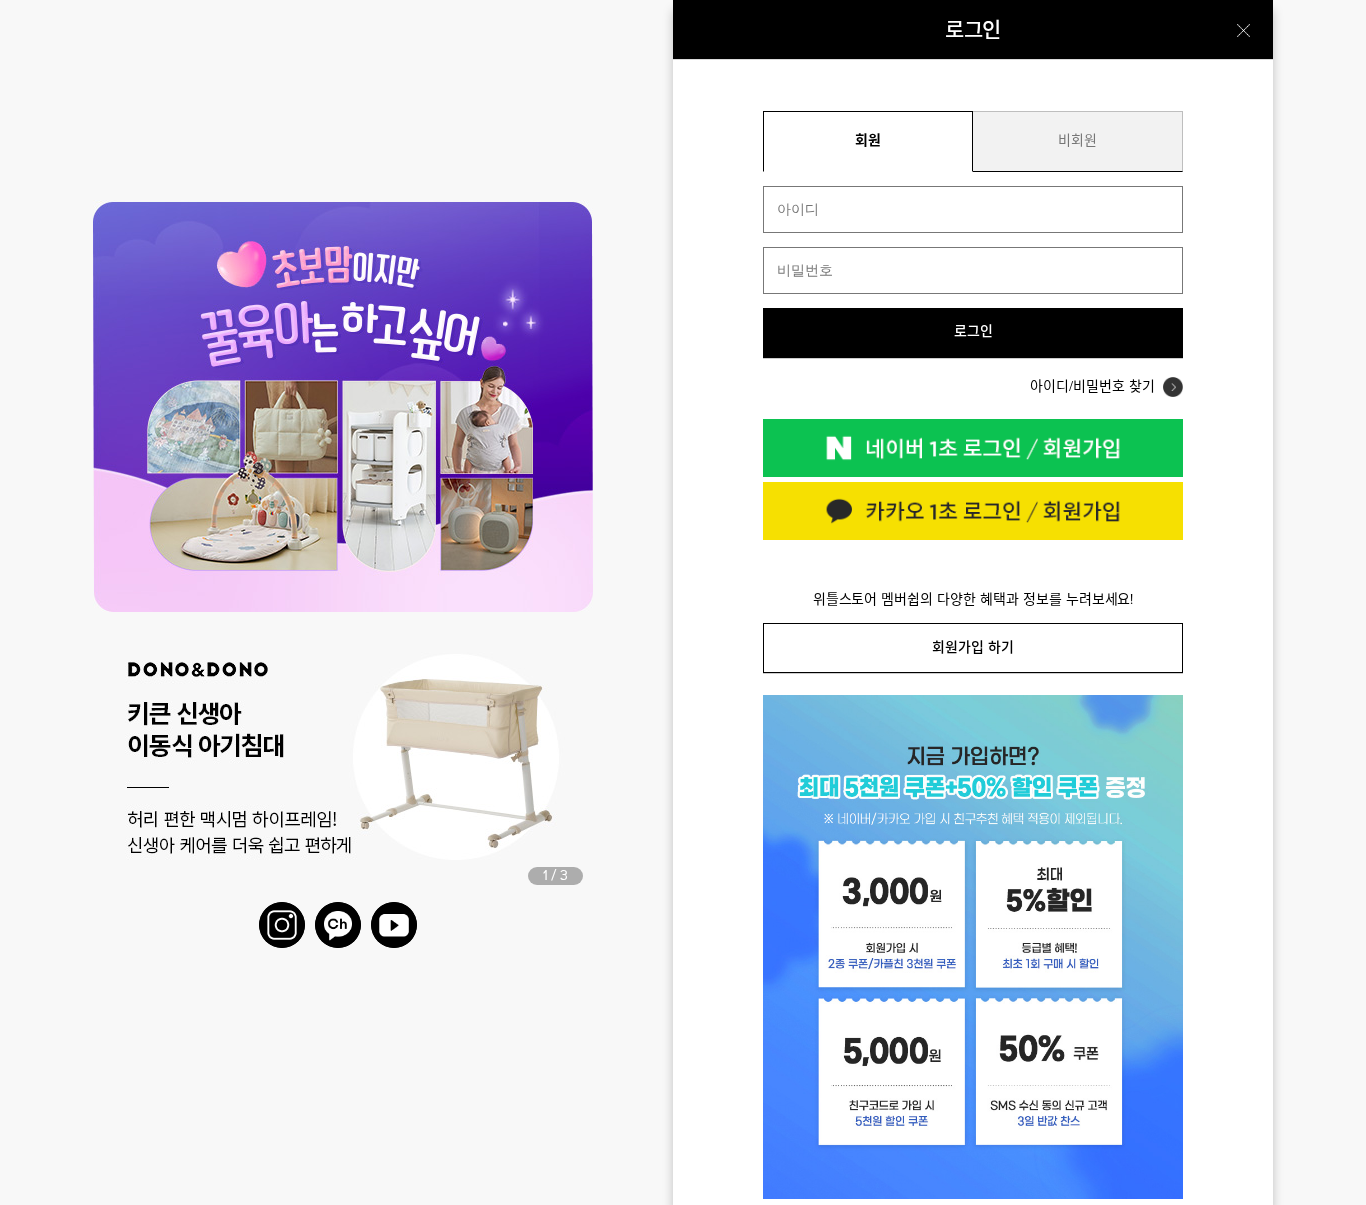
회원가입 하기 (973, 647)
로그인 (973, 332)
